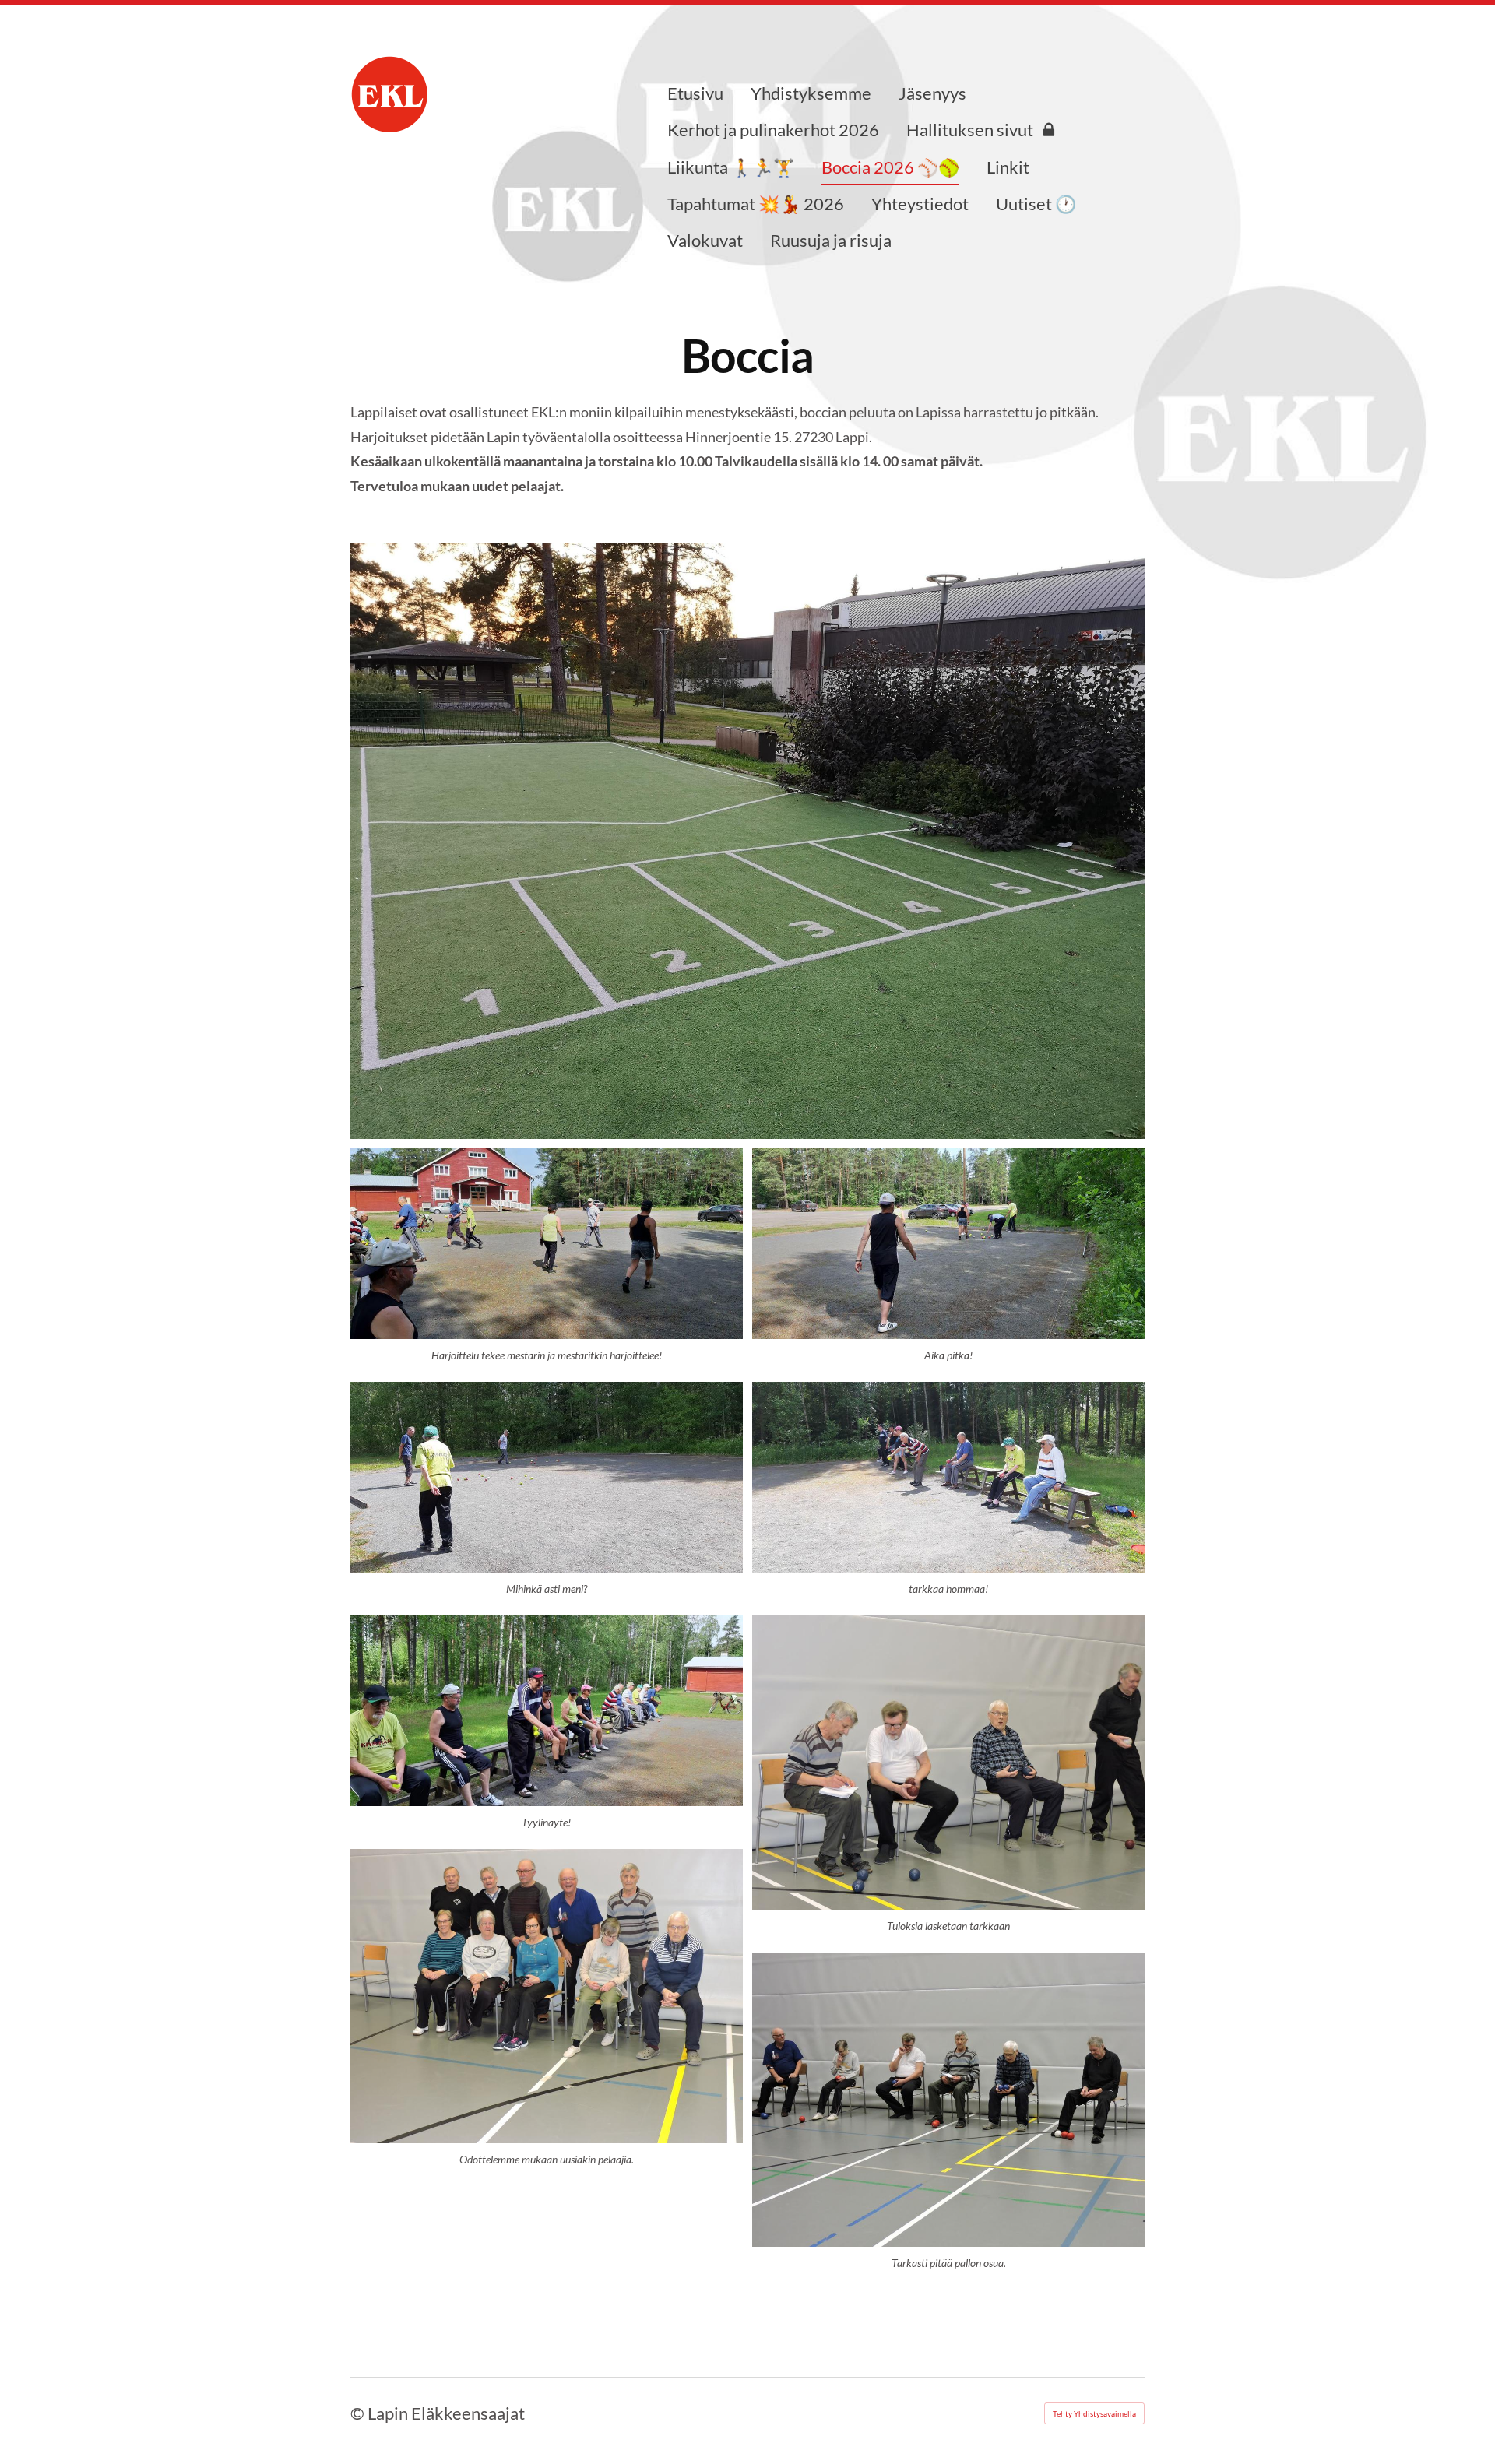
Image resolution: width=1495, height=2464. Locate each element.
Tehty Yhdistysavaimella (1094, 2413)
